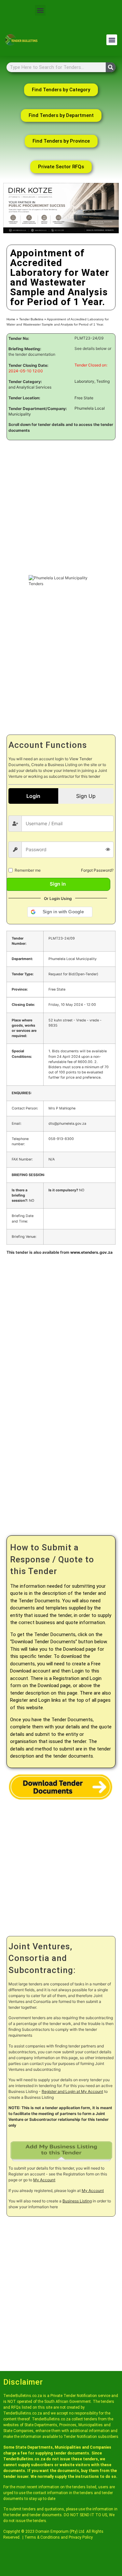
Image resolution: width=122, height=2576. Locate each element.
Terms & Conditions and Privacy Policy (59, 2537)
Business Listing (77, 2201)
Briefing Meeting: (25, 349)
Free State (84, 398)
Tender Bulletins (31, 319)
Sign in (58, 884)
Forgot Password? (97, 870)
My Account (44, 2180)
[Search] (111, 67)
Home (11, 319)
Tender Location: (24, 398)
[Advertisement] (61, 508)
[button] (40, 10)
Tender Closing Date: (28, 365)
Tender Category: (25, 382)
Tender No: (19, 339)
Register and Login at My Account (72, 2091)
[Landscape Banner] (61, 232)
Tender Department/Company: (38, 409)
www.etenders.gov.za (91, 1252)
